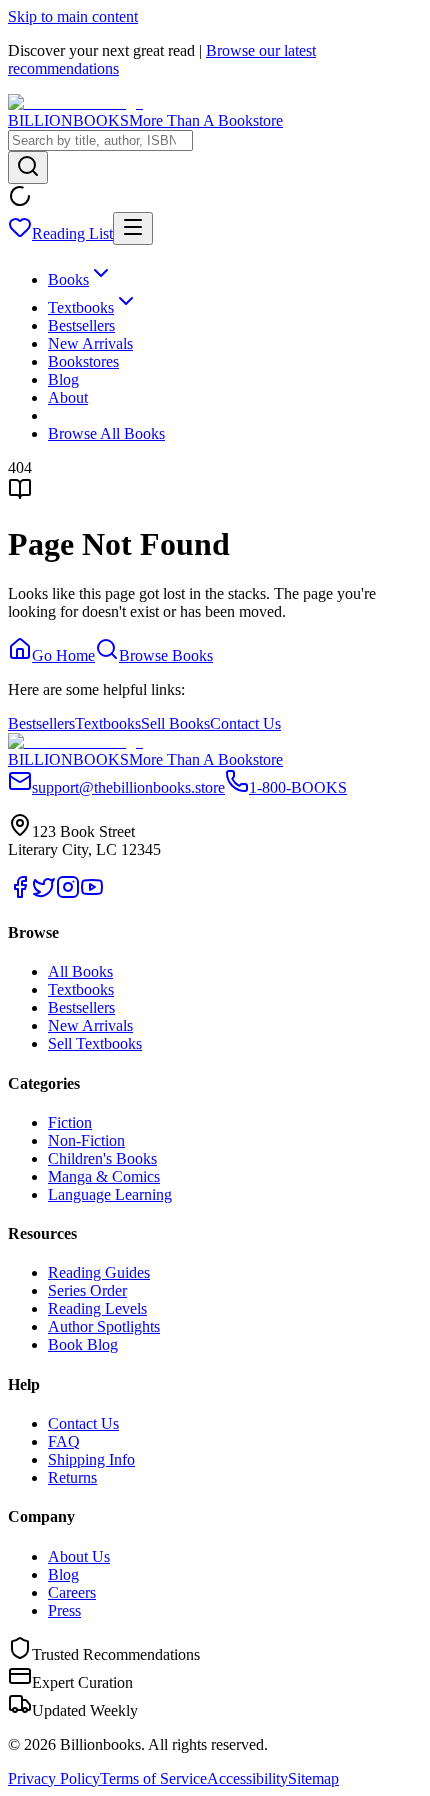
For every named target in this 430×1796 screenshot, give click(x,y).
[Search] (28, 167)
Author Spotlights (104, 1326)
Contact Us (245, 723)
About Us (79, 1556)
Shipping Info (91, 1459)
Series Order (87, 1290)
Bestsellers (81, 325)
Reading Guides (99, 1272)
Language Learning (110, 1194)
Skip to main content (73, 16)
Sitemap (313, 1778)
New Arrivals (90, 343)
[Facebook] (20, 893)
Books (68, 279)
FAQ (64, 1441)
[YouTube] (92, 893)
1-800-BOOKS (298, 787)
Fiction (70, 1122)
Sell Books (175, 723)
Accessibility (247, 1778)
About (68, 397)
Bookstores (83, 361)
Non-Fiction (86, 1140)
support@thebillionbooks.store (128, 787)
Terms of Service (153, 1778)
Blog (63, 379)
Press (64, 1610)
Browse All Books (106, 433)
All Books (80, 971)
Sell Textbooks (95, 1043)
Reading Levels (97, 1308)
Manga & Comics (104, 1176)
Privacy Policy (54, 1778)
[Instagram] (68, 893)
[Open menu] (133, 228)
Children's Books (102, 1158)
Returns (72, 1477)
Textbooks (81, 307)
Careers (72, 1592)
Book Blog (83, 1344)
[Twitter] (44, 893)
